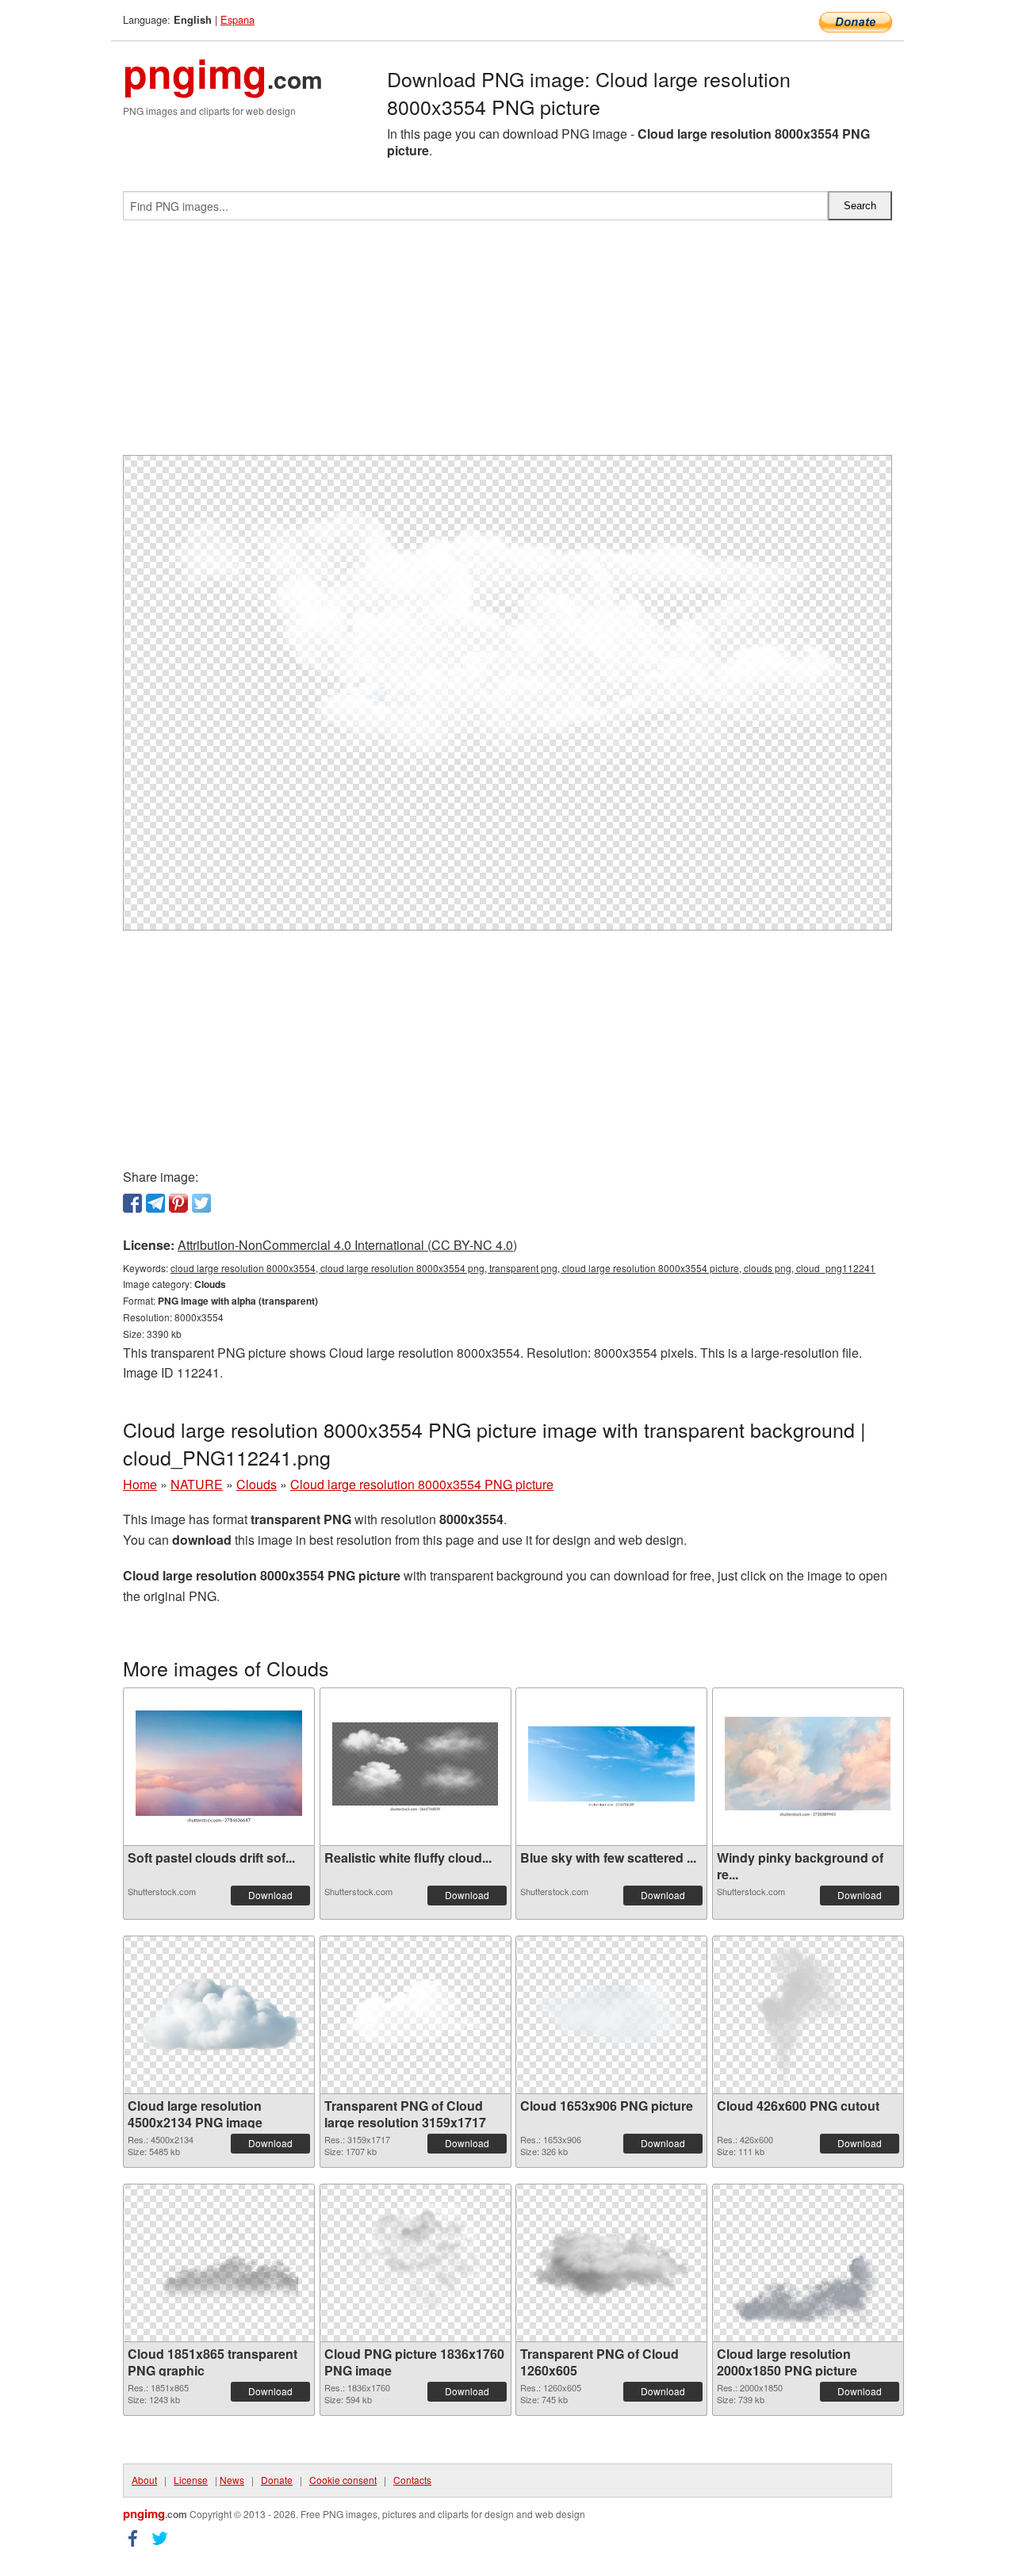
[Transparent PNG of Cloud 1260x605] (611, 2263)
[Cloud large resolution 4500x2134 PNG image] (219, 2015)
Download (270, 1895)
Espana (237, 19)
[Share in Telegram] (155, 1203)
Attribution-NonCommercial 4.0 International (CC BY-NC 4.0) (347, 1245)
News (232, 2480)
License (191, 2480)
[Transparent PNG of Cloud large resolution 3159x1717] (416, 2015)
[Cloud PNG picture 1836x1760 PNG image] (415, 2263)
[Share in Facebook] (132, 1203)
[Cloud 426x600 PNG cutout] (808, 2015)
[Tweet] (201, 1203)
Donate (277, 2480)
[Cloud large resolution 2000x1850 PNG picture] (808, 2263)
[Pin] (178, 1203)
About (144, 2480)
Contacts (412, 2480)
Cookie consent (343, 2480)
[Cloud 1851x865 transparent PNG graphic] (219, 2263)
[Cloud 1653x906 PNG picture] (611, 2015)
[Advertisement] (507, 344)
